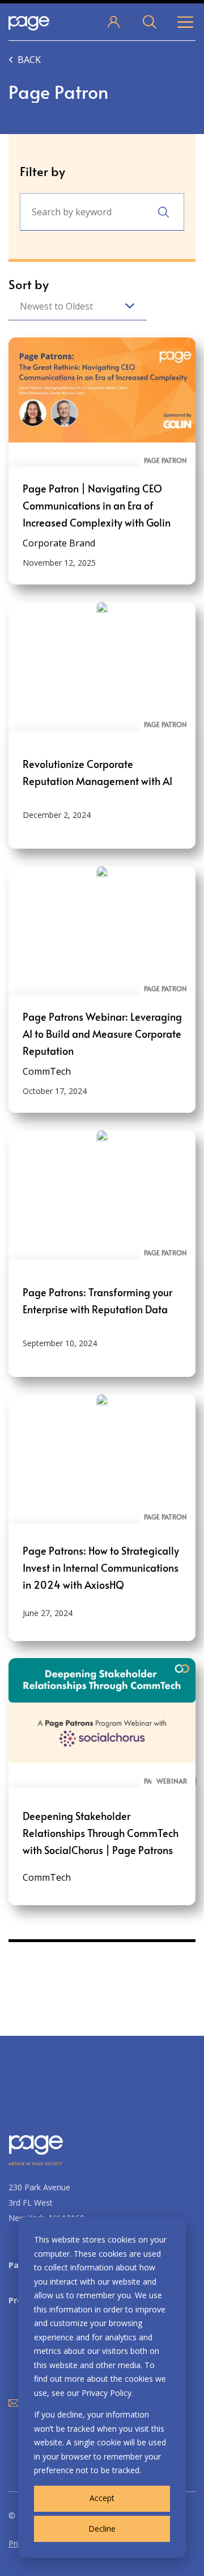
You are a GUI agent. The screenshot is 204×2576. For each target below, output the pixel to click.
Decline (102, 2529)
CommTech (47, 1071)
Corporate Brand (59, 543)
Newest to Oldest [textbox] (56, 306)
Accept (102, 2498)
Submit (163, 212)
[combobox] (78, 306)
